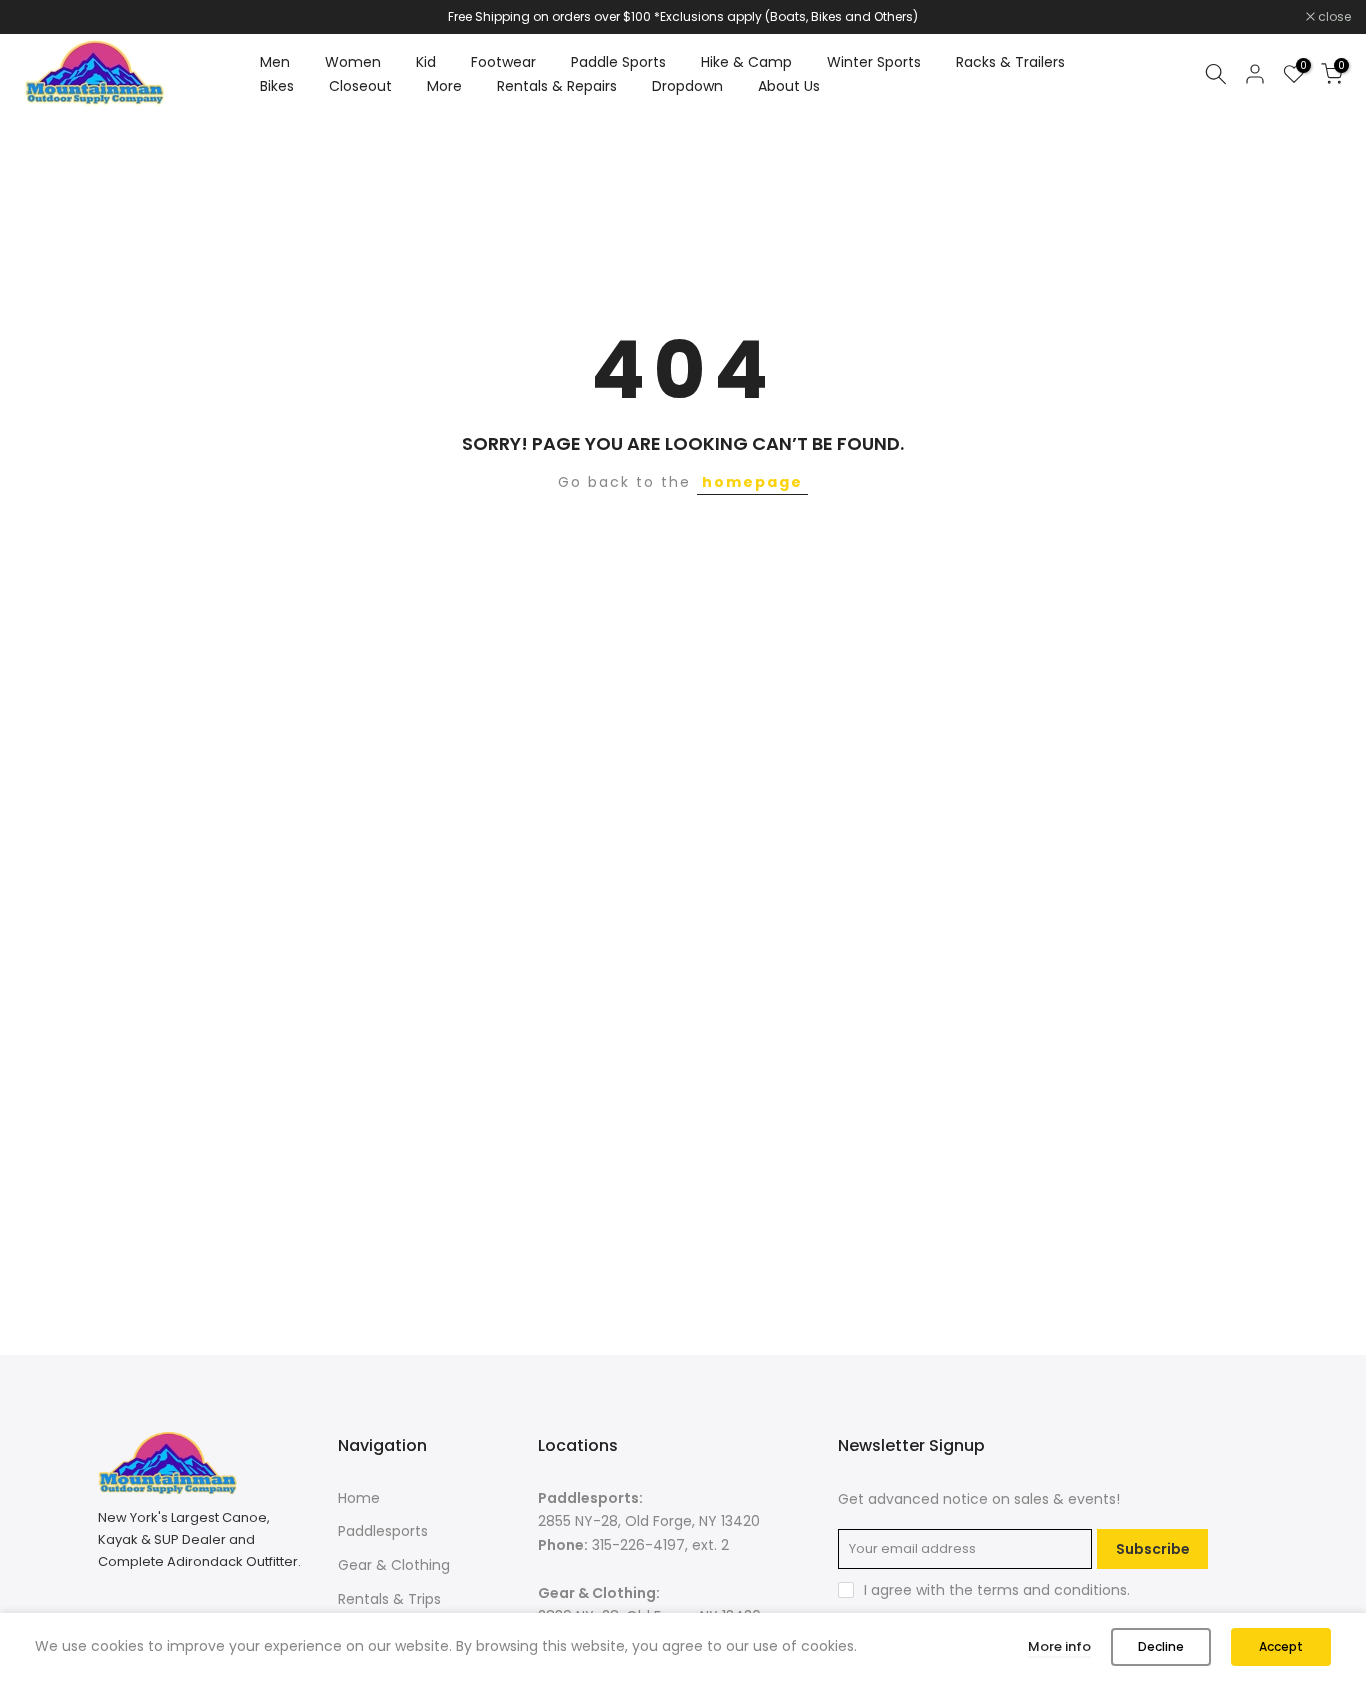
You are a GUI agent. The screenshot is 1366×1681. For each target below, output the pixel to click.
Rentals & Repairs (557, 86)
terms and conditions (1052, 1590)
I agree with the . (997, 1590)
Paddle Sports (618, 62)
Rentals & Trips (389, 1599)
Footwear (503, 62)
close (42, 17)
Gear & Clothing (394, 1565)
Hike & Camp (746, 62)
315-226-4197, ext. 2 (660, 1545)
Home (359, 1498)
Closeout (360, 86)
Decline (1161, 1646)
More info (1059, 1646)
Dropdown (687, 86)
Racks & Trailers (1010, 62)
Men (275, 62)
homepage (752, 482)
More (444, 86)
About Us (789, 86)
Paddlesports (383, 1531)
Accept (1281, 1646)
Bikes (277, 86)
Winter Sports (874, 62)
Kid (426, 62)
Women (353, 62)
